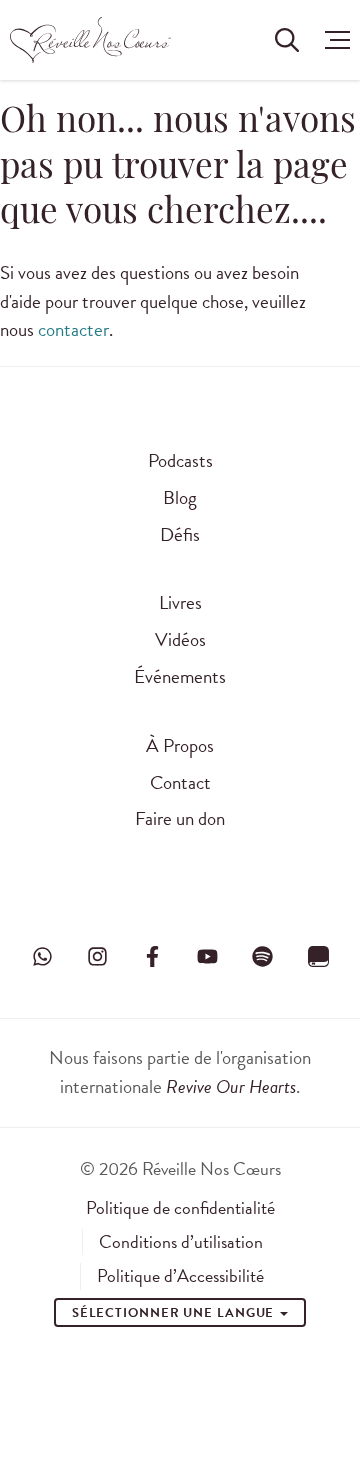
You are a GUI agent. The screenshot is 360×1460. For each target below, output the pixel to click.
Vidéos (180, 639)
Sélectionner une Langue (175, 1313)
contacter (73, 329)
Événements (180, 676)
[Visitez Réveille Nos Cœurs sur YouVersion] (318, 956)
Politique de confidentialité (180, 1208)
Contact (180, 782)
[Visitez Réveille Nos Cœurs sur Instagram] (97, 956)
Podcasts (180, 460)
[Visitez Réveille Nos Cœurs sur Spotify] (263, 956)
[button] (332, 40)
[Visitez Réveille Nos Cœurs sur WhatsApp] (42, 956)
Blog (180, 497)
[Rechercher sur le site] (287, 40)
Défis (180, 534)
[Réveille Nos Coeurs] (90, 40)
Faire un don (180, 818)
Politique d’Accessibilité (180, 1276)
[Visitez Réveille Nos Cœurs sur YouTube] (208, 956)
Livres (180, 602)
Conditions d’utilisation (181, 1242)
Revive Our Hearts (231, 1086)
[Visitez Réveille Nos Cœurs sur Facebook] (152, 956)
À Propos (180, 745)
